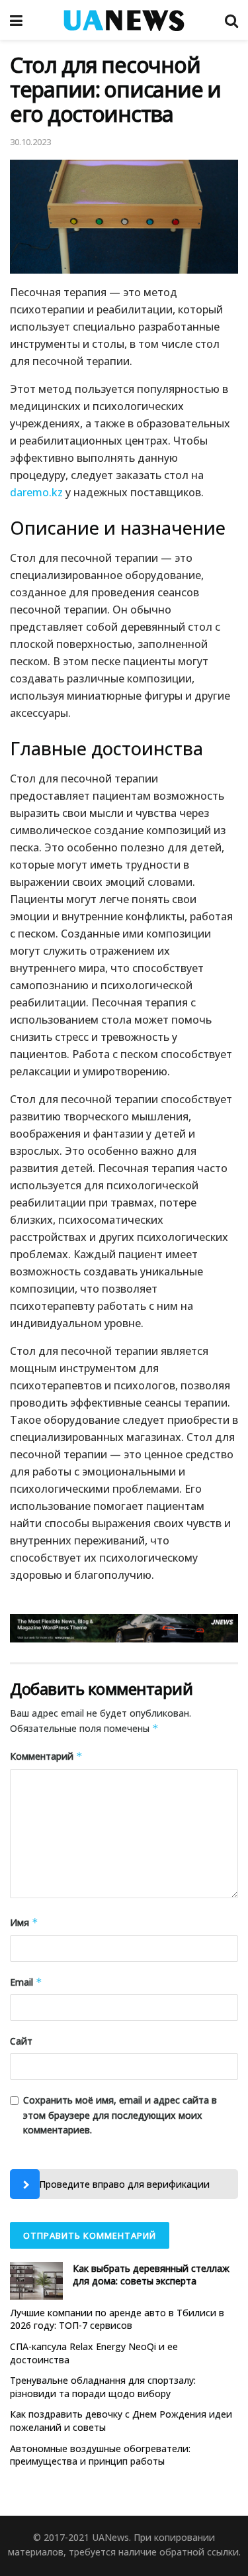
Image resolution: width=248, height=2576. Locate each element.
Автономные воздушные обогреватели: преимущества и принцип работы (100, 2455)
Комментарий (46, 1756)
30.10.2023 (30, 142)
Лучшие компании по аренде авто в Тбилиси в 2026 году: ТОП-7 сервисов (117, 2319)
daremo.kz (36, 492)
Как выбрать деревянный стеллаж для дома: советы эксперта (151, 2275)
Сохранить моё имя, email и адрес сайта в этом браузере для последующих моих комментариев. (120, 2115)
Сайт (21, 2041)
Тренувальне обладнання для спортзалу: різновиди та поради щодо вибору (103, 2387)
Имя (24, 1922)
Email (26, 1982)
